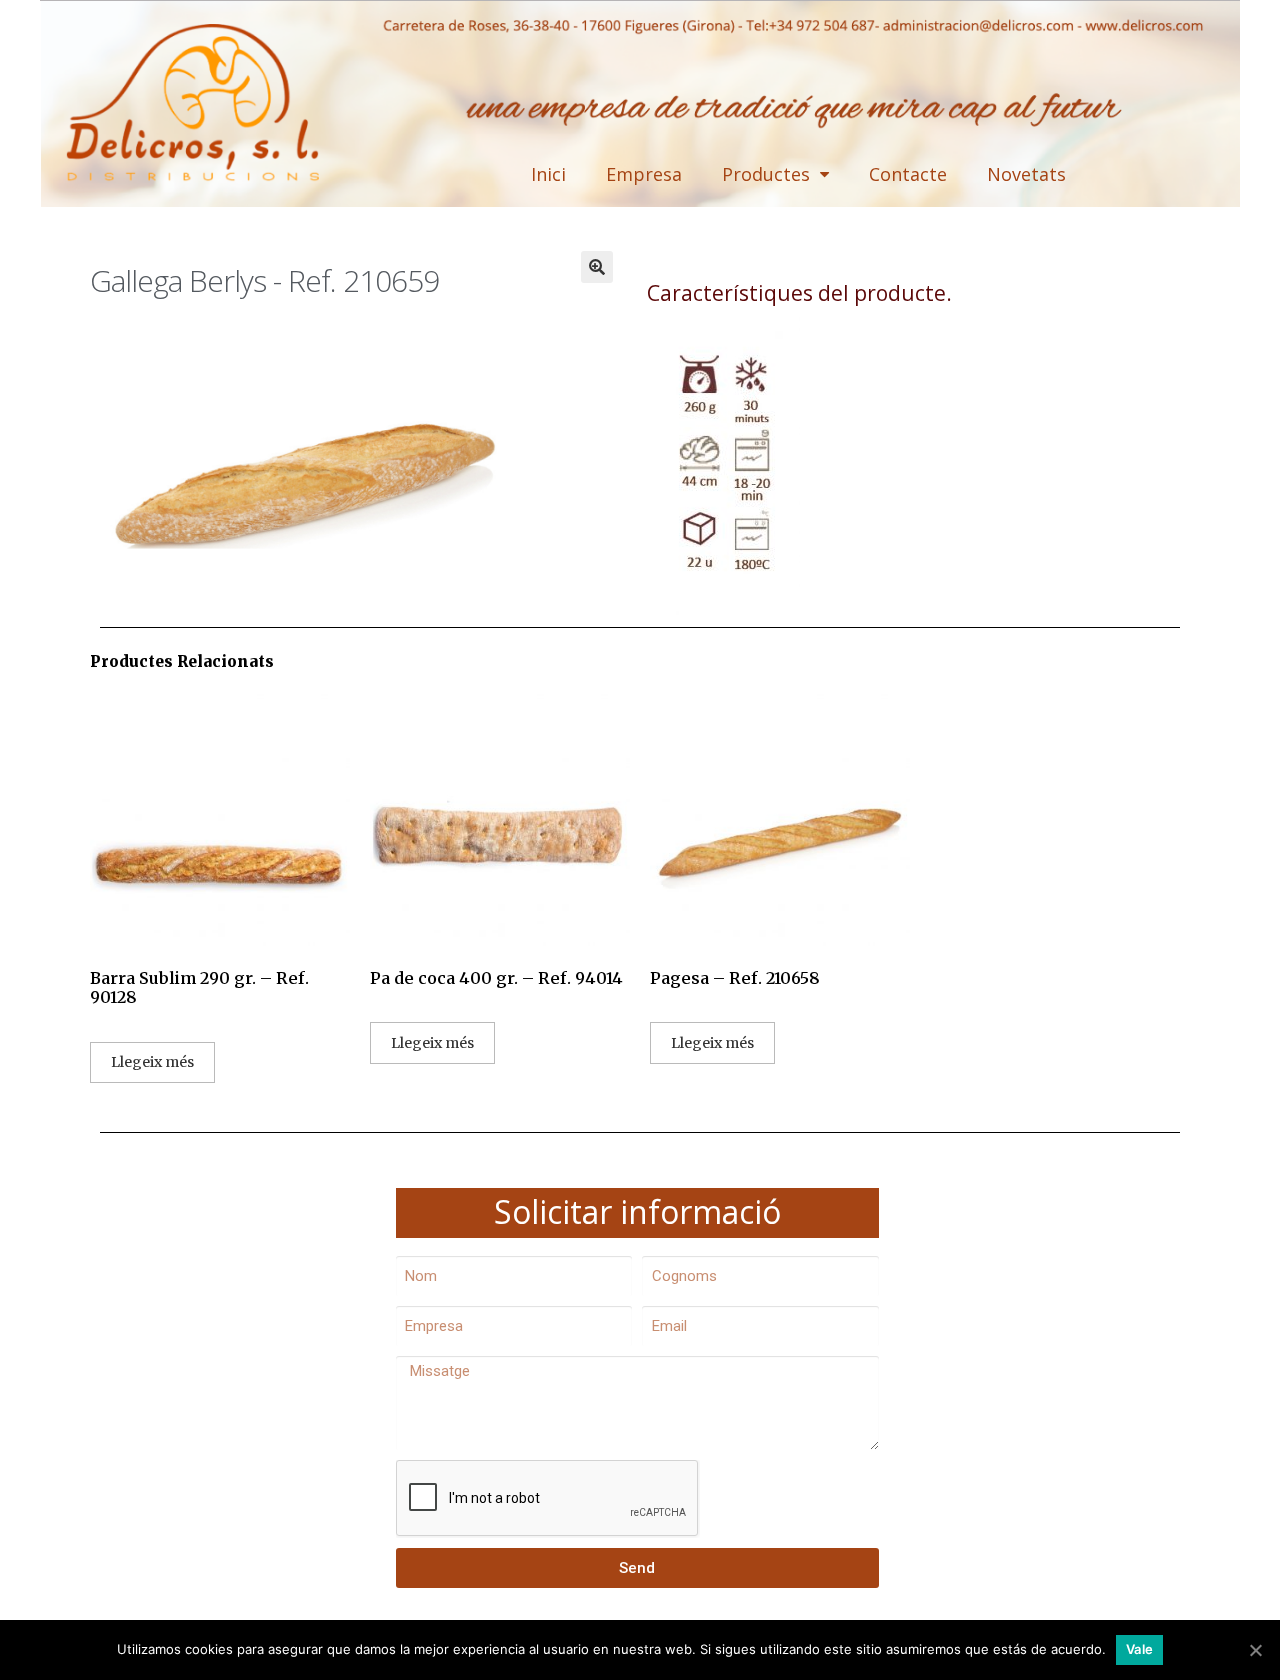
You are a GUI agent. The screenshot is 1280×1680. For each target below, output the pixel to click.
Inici (548, 174)
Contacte (908, 174)
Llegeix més (152, 1062)
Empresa (644, 174)
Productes (766, 174)
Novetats (1026, 174)
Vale (1139, 1649)
